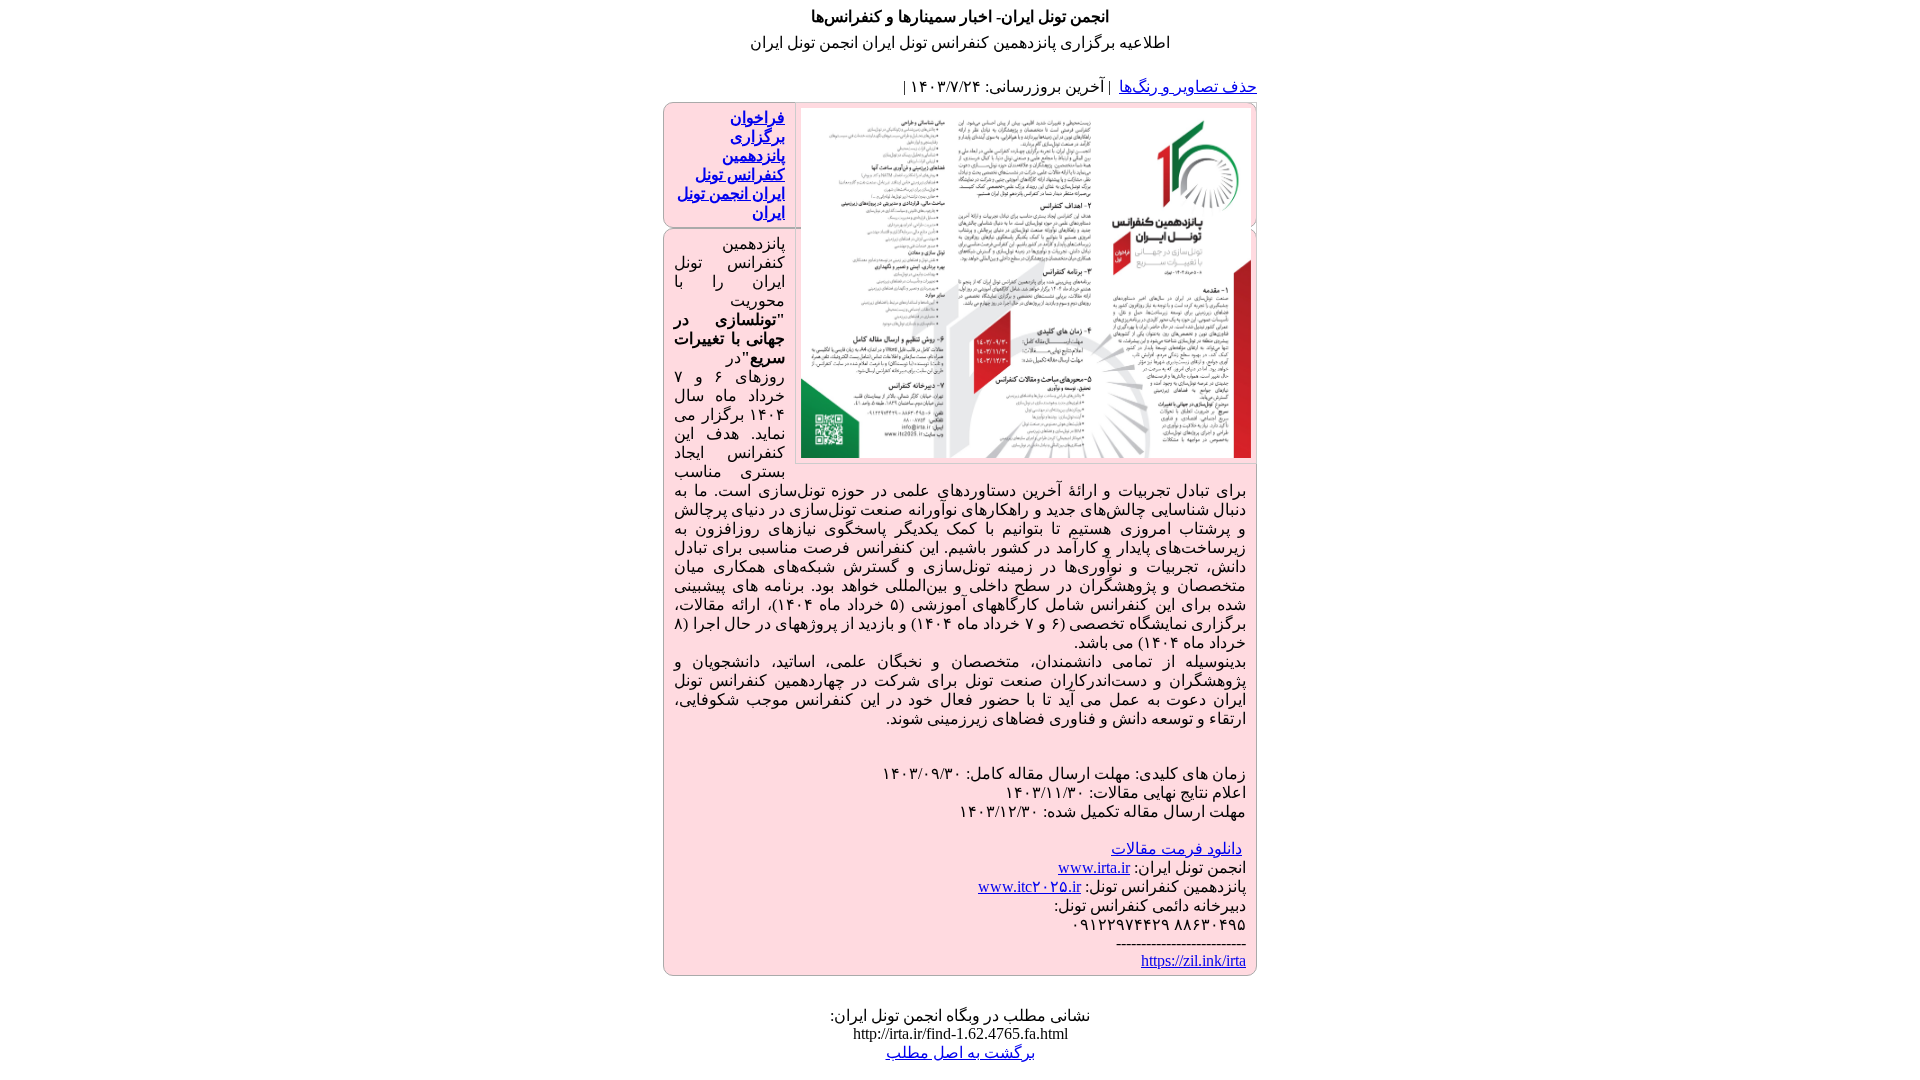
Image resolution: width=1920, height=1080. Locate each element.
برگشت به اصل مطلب (960, 1052)
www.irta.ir (1094, 867)
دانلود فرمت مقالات (1176, 848)
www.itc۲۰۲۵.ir (1029, 886)
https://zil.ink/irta (1193, 960)
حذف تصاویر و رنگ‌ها (1188, 86)
